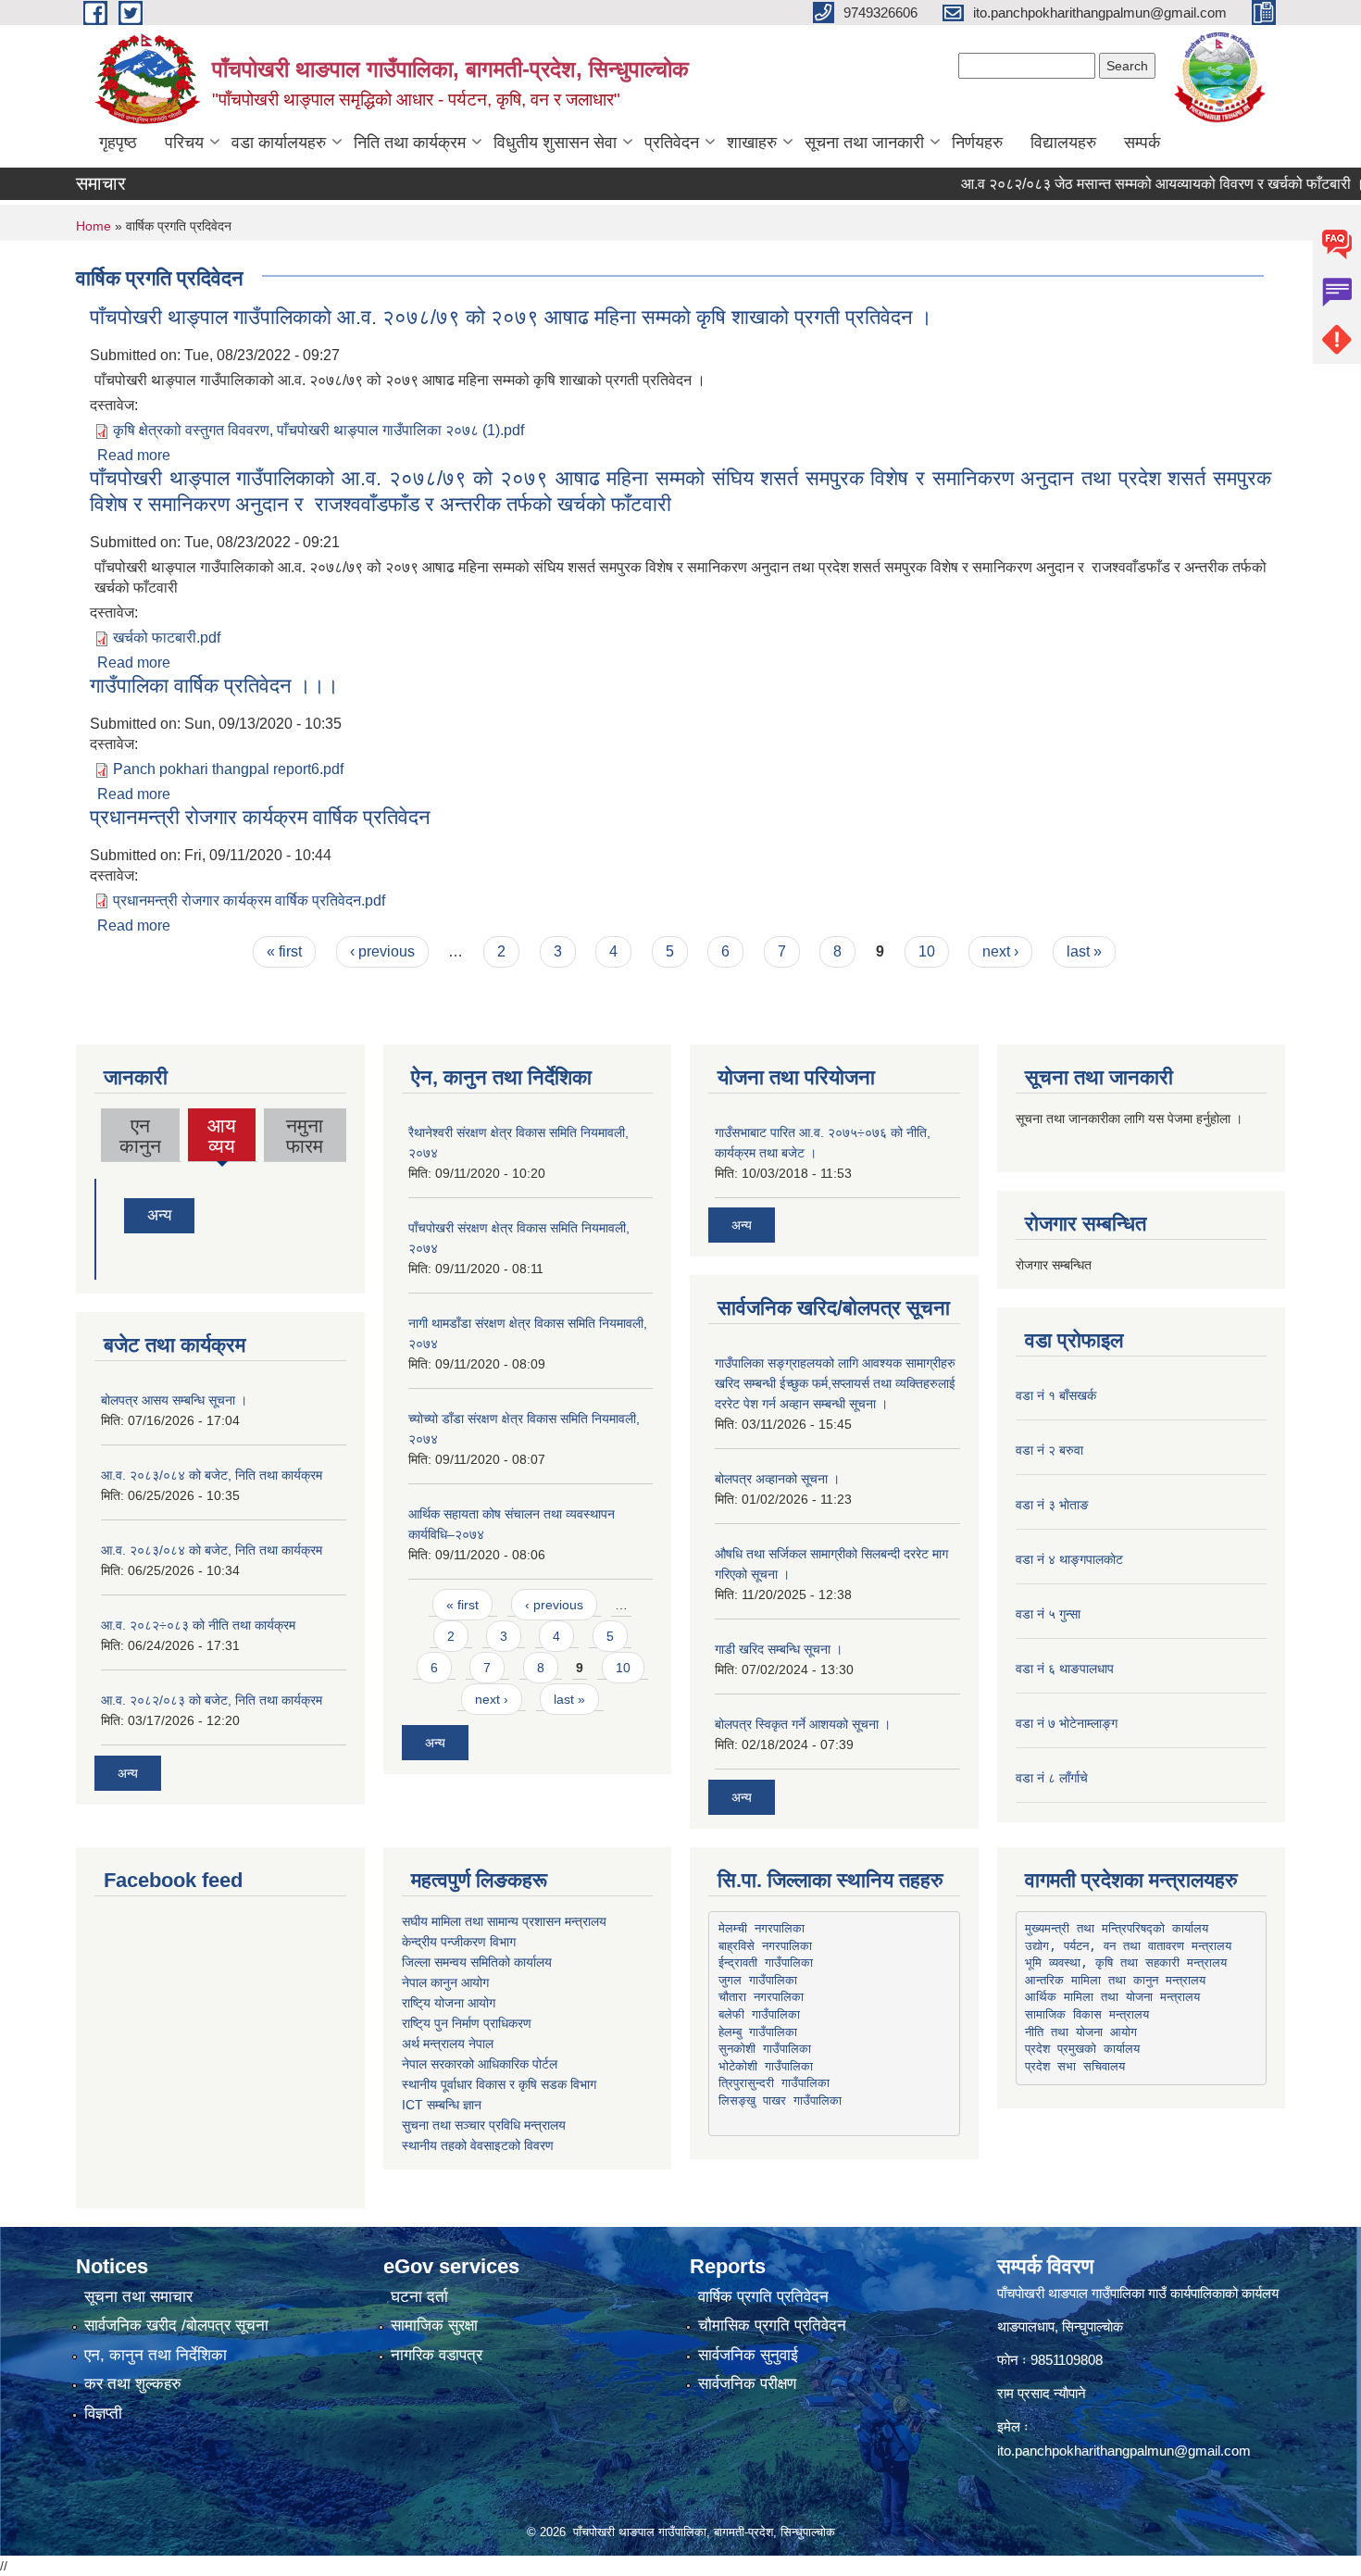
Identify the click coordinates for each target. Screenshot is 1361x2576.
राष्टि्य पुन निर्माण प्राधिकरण (467, 2023)
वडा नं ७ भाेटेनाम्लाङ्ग (1067, 1723)
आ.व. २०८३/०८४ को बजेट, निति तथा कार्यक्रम (212, 1475)
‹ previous (382, 951)
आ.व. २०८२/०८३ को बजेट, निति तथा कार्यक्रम (212, 1700)
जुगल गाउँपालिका (758, 1980)
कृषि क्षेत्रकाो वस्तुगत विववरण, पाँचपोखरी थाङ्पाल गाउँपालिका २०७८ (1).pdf (318, 430)
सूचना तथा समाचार (138, 2297)
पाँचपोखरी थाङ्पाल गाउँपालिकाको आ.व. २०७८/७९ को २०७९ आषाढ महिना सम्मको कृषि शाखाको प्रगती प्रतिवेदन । (511, 317)
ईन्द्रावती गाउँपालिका (766, 1963)
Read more (134, 455)
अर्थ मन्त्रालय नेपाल (448, 2044)
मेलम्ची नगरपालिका (762, 1928)
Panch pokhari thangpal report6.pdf (228, 769)
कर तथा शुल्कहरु (133, 2384)
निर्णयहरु (977, 143)
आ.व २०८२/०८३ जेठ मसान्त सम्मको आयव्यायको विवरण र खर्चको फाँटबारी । (1128, 184)
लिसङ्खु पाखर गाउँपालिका (780, 2101)
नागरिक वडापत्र (437, 2355)
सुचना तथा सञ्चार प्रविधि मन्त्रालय (484, 2125)
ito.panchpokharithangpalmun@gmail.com (1124, 2451)
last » (1084, 951)
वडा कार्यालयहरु (279, 143)
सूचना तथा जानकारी (864, 143)
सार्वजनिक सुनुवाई (748, 2355)
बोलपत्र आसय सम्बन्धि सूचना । (174, 1400)
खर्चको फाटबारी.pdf (167, 638)
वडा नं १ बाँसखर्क (1056, 1395)
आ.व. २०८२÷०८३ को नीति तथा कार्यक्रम (198, 1625)
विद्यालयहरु (1063, 143)
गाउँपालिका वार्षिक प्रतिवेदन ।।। (214, 686)
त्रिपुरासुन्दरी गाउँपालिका (774, 2083)
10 (927, 951)
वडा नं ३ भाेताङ (1052, 1505)
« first (284, 951)
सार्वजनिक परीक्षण (747, 2384)
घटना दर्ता (419, 2297)
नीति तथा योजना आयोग (1081, 2032)
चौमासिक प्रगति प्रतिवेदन (772, 2326)
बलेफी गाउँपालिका (759, 2014)
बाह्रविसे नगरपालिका (765, 1946)
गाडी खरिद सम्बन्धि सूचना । (779, 1649)
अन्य (159, 1215)
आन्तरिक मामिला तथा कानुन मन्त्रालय (1115, 1980)
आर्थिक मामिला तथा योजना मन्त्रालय (1112, 1997)
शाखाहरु (752, 143)
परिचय (184, 143)
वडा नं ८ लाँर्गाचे (1052, 1778)
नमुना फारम (305, 1136)
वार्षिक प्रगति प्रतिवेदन (763, 2297)
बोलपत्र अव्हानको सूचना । (777, 1479)
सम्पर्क (1142, 143)
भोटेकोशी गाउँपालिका (766, 2066)
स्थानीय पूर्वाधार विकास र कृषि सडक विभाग (499, 2084)
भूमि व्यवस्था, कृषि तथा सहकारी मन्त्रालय (1126, 1963)
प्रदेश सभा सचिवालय (1075, 2066)
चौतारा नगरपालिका (761, 1997)
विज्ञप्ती (103, 2413)
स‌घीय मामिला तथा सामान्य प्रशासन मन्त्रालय (504, 1921)
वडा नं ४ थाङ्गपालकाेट (1069, 1559)
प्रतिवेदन (672, 143)
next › (1000, 951)
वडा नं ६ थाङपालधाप (1065, 1669)
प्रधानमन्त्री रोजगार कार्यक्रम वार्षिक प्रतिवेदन (260, 817)
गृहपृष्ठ (118, 143)
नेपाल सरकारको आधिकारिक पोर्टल (480, 2064)
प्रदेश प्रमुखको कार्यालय (1082, 2049)
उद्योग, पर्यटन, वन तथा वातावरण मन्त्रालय (1128, 1946)
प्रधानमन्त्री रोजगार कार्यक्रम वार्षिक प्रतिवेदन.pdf (249, 900)
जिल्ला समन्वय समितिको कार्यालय (477, 1962)
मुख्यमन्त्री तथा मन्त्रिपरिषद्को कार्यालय (1117, 1928)
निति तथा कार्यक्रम (410, 143)
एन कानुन (140, 1136)
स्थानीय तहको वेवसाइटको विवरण (478, 2145)
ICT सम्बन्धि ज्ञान (442, 2105)
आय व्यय (222, 1138)
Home (94, 226)
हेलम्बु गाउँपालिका (758, 2032)
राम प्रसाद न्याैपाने (1042, 2393)
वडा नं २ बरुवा (1049, 1450)
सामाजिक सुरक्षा (434, 2326)
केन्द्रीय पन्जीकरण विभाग (459, 1942)
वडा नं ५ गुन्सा (1048, 1614)
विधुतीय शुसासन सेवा (555, 143)
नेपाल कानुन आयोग (445, 1982)
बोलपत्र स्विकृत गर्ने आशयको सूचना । (803, 1724)
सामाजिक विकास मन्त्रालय (1087, 2014)
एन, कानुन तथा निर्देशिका (156, 2355)
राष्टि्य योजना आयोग (449, 2003)
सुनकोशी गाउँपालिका (765, 2049)
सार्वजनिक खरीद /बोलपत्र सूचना (176, 2326)
